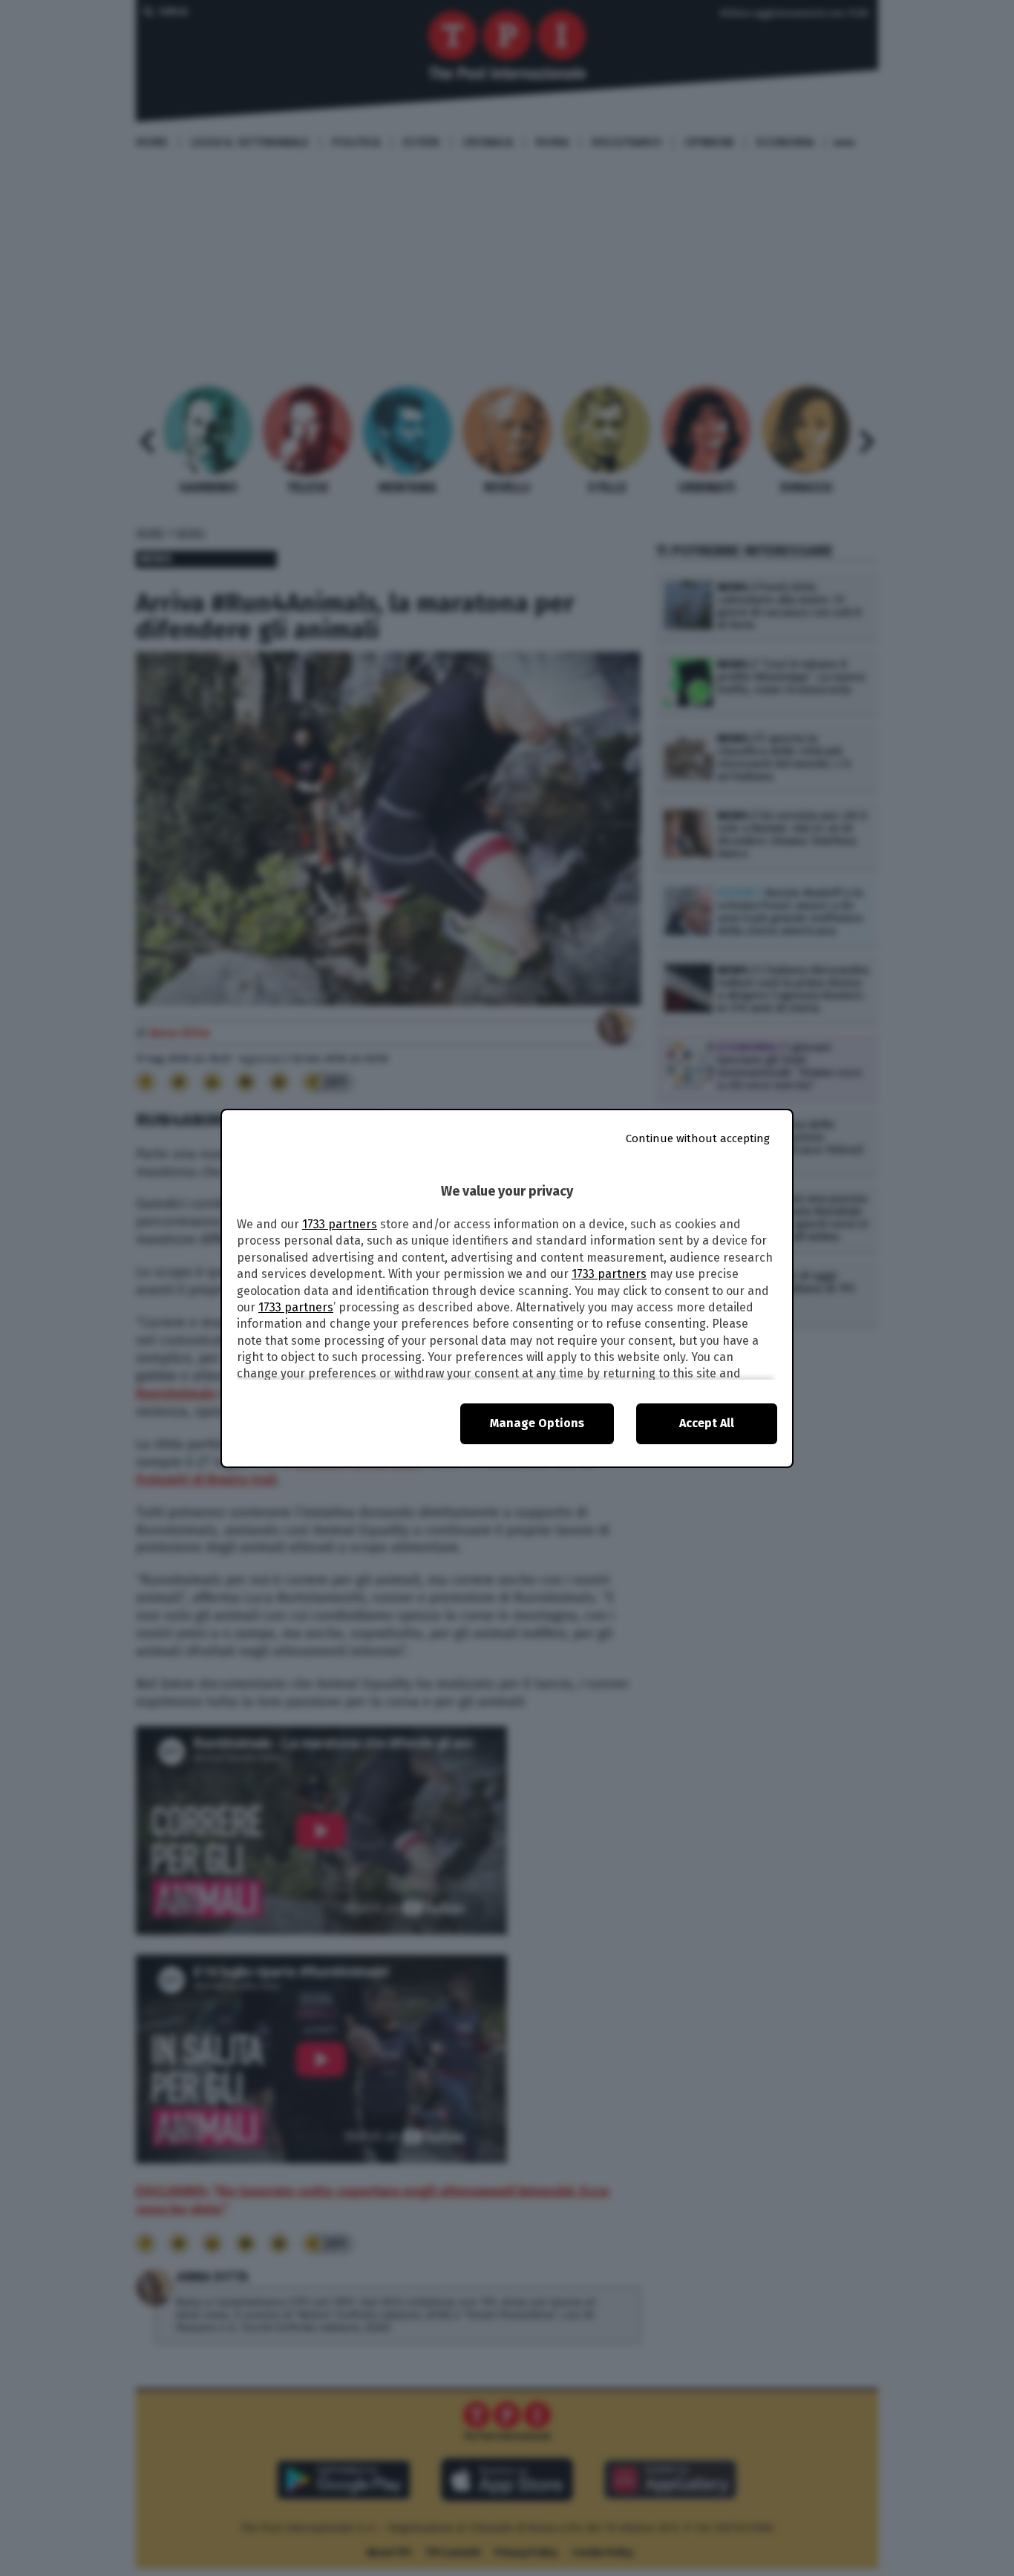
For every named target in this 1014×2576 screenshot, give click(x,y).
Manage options (537, 1423)
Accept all (707, 1423)
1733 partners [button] (340, 1224)
